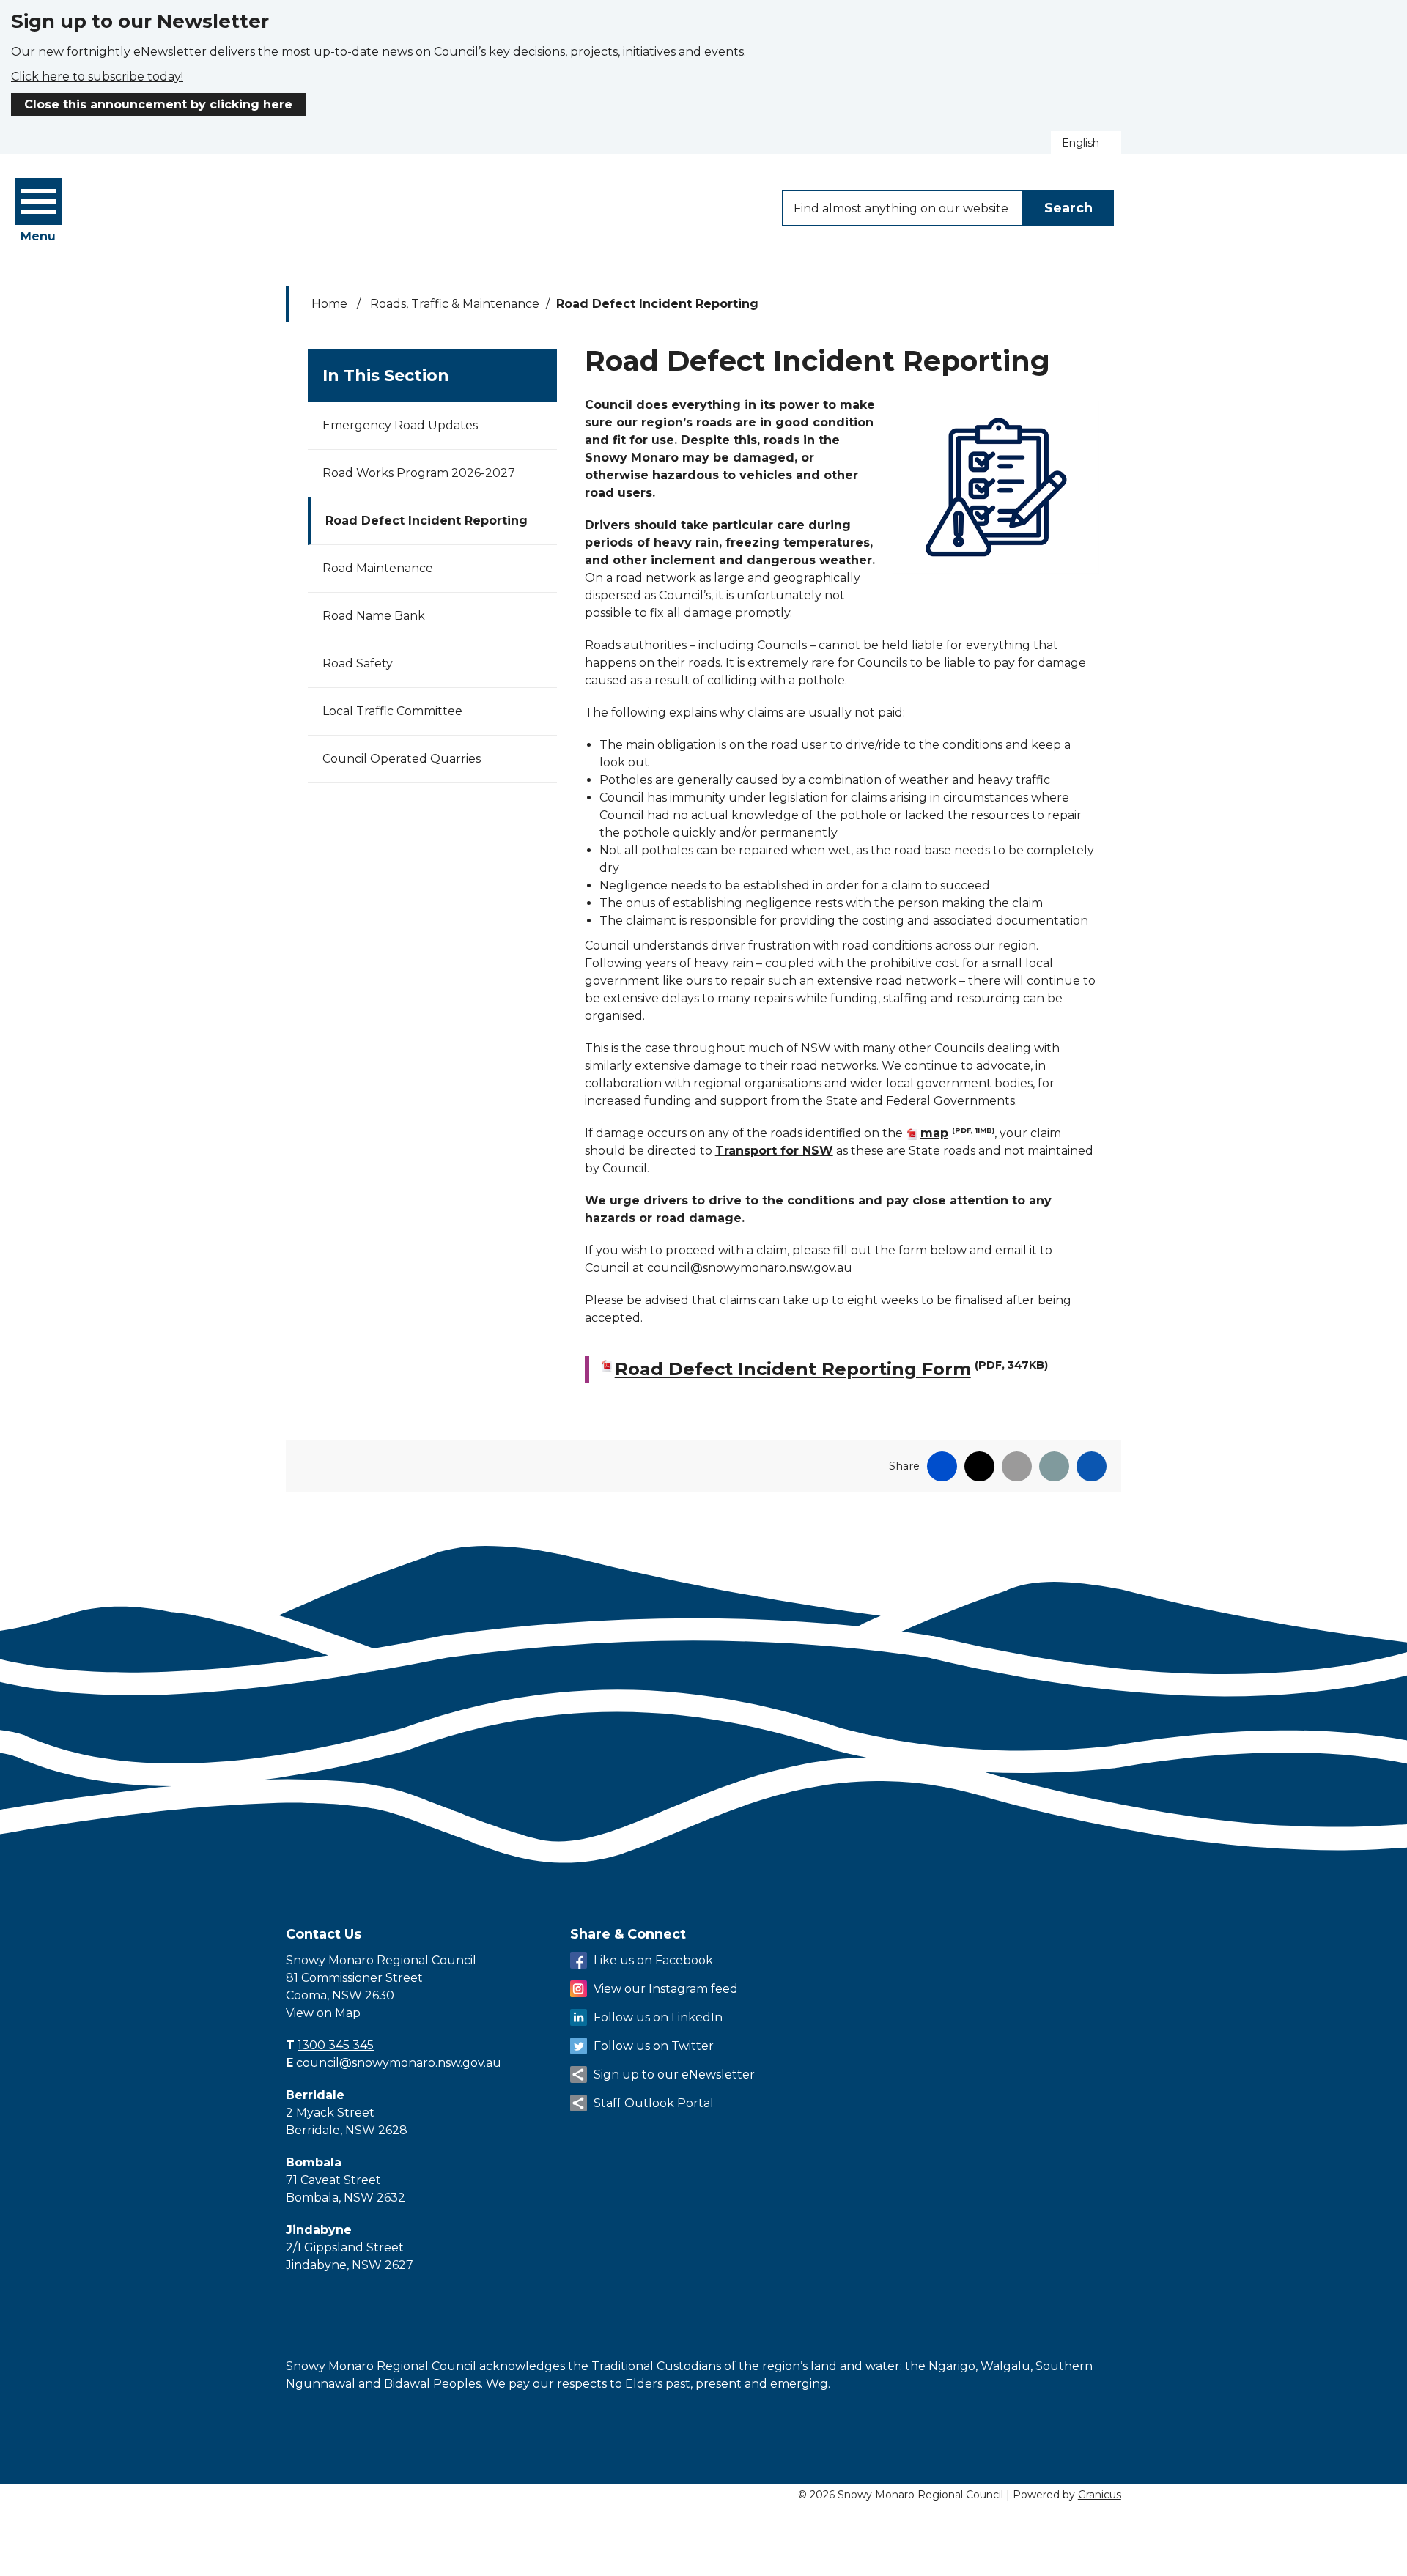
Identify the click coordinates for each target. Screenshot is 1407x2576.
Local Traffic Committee (392, 711)
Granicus (1100, 2495)
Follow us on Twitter (654, 2046)
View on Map (323, 2013)
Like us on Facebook (653, 1960)
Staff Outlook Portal (654, 2103)
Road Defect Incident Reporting (426, 521)
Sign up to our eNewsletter (674, 2075)
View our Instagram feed (666, 1989)
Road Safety (358, 663)
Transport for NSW (774, 1151)
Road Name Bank (374, 616)
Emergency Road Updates (400, 425)
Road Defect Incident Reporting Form (831, 1369)
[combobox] (1086, 143)
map (957, 1133)
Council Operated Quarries (402, 759)
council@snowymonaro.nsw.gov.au (750, 1268)
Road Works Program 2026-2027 (419, 473)
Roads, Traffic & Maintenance (455, 304)
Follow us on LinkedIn (658, 2017)
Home (329, 304)
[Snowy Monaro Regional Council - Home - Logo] (429, 207)
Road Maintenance (378, 568)
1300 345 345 (336, 2045)
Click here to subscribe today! (97, 77)
